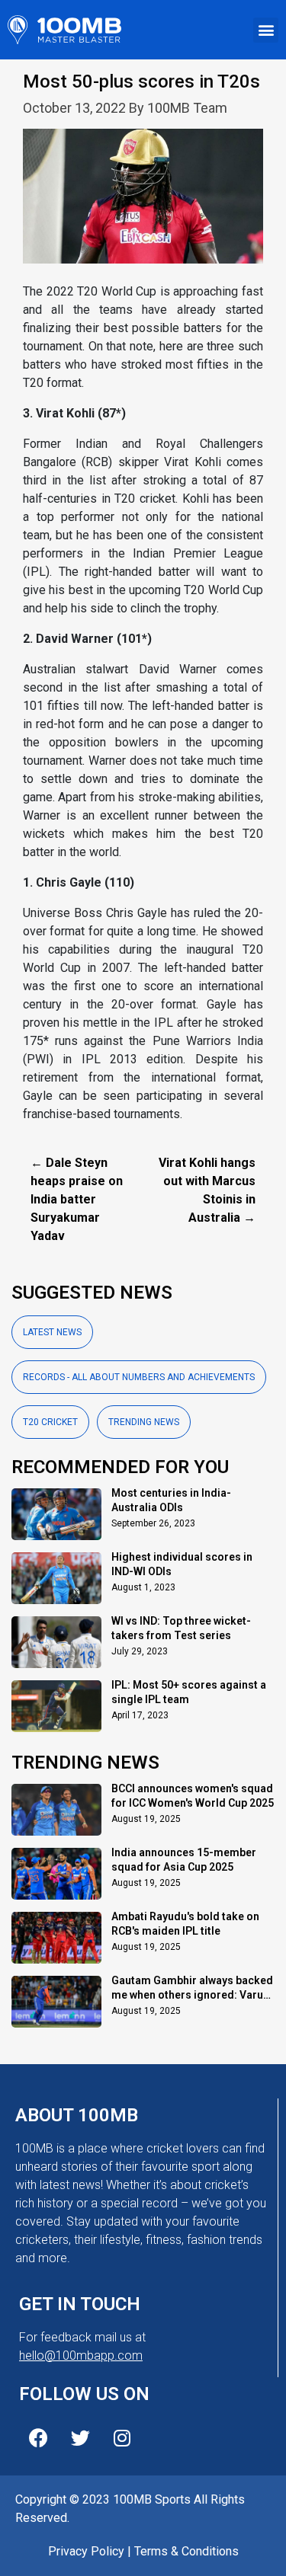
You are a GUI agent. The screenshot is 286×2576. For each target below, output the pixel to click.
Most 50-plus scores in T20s (141, 81)
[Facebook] (38, 2437)
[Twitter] (80, 2437)
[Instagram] (122, 2437)
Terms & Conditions (186, 2551)
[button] (266, 30)
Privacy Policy (86, 2551)
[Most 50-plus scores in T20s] (143, 205)
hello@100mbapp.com (81, 2355)
